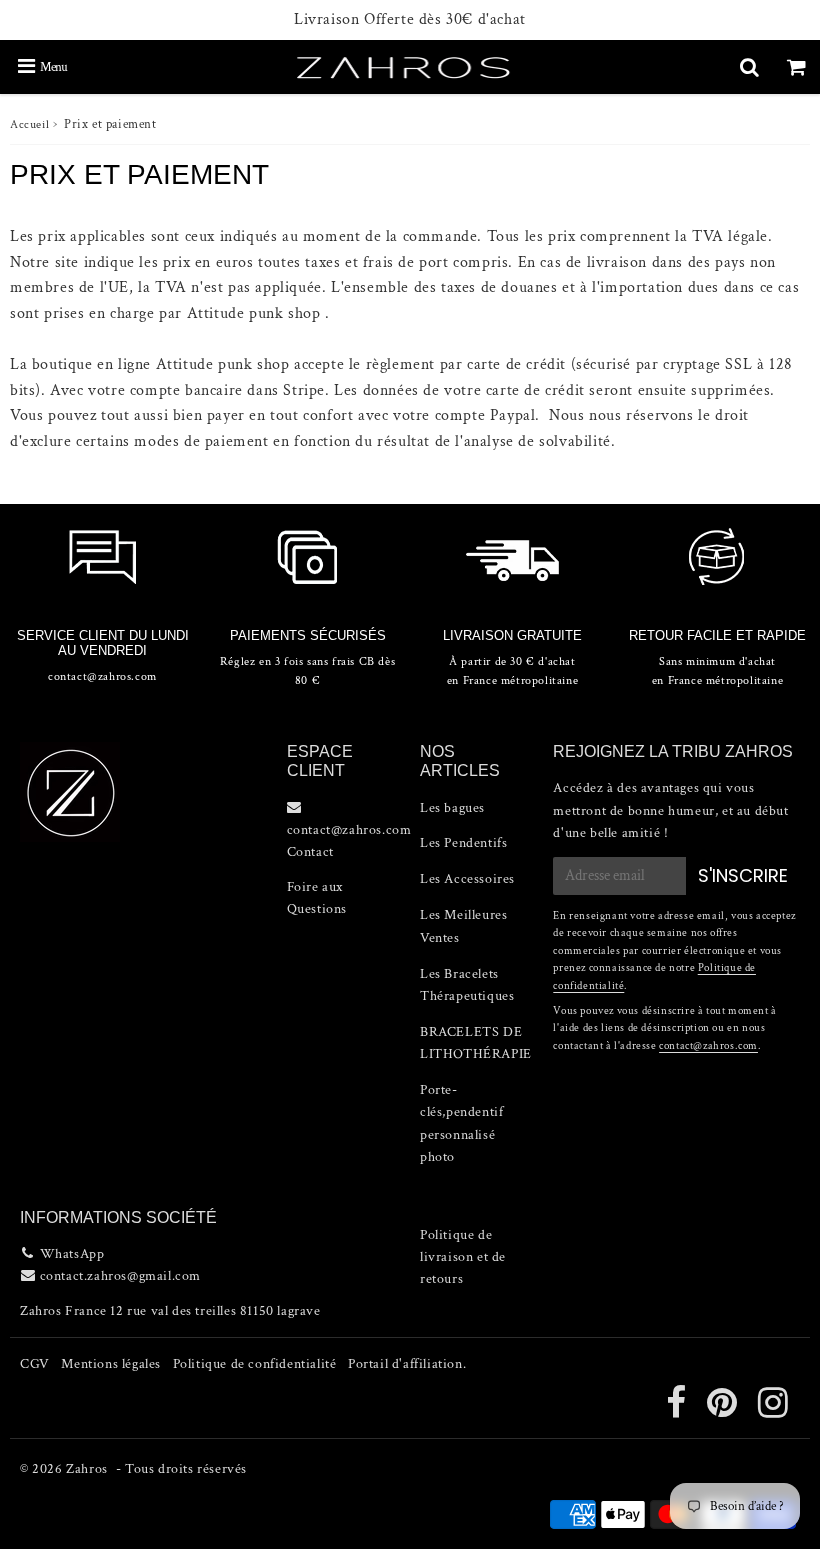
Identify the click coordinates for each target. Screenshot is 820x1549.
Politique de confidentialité (255, 1364)
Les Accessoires (467, 879)
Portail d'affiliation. (407, 1364)
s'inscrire (743, 875)
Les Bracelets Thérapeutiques (467, 985)
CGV (35, 1364)
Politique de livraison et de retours (463, 1257)
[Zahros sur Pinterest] (724, 1411)
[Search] (749, 67)
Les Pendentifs (463, 843)
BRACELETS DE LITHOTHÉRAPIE (476, 1043)
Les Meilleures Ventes (463, 926)
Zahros (87, 1469)
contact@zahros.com (708, 1046)
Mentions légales (111, 1364)
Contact (310, 852)
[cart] (796, 67)
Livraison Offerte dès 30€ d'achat (410, 20)
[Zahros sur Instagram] (773, 1411)
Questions (317, 909)
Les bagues (452, 808)
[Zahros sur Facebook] (678, 1411)
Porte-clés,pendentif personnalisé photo (461, 1123)
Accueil (29, 124)
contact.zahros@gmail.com (120, 1276)
